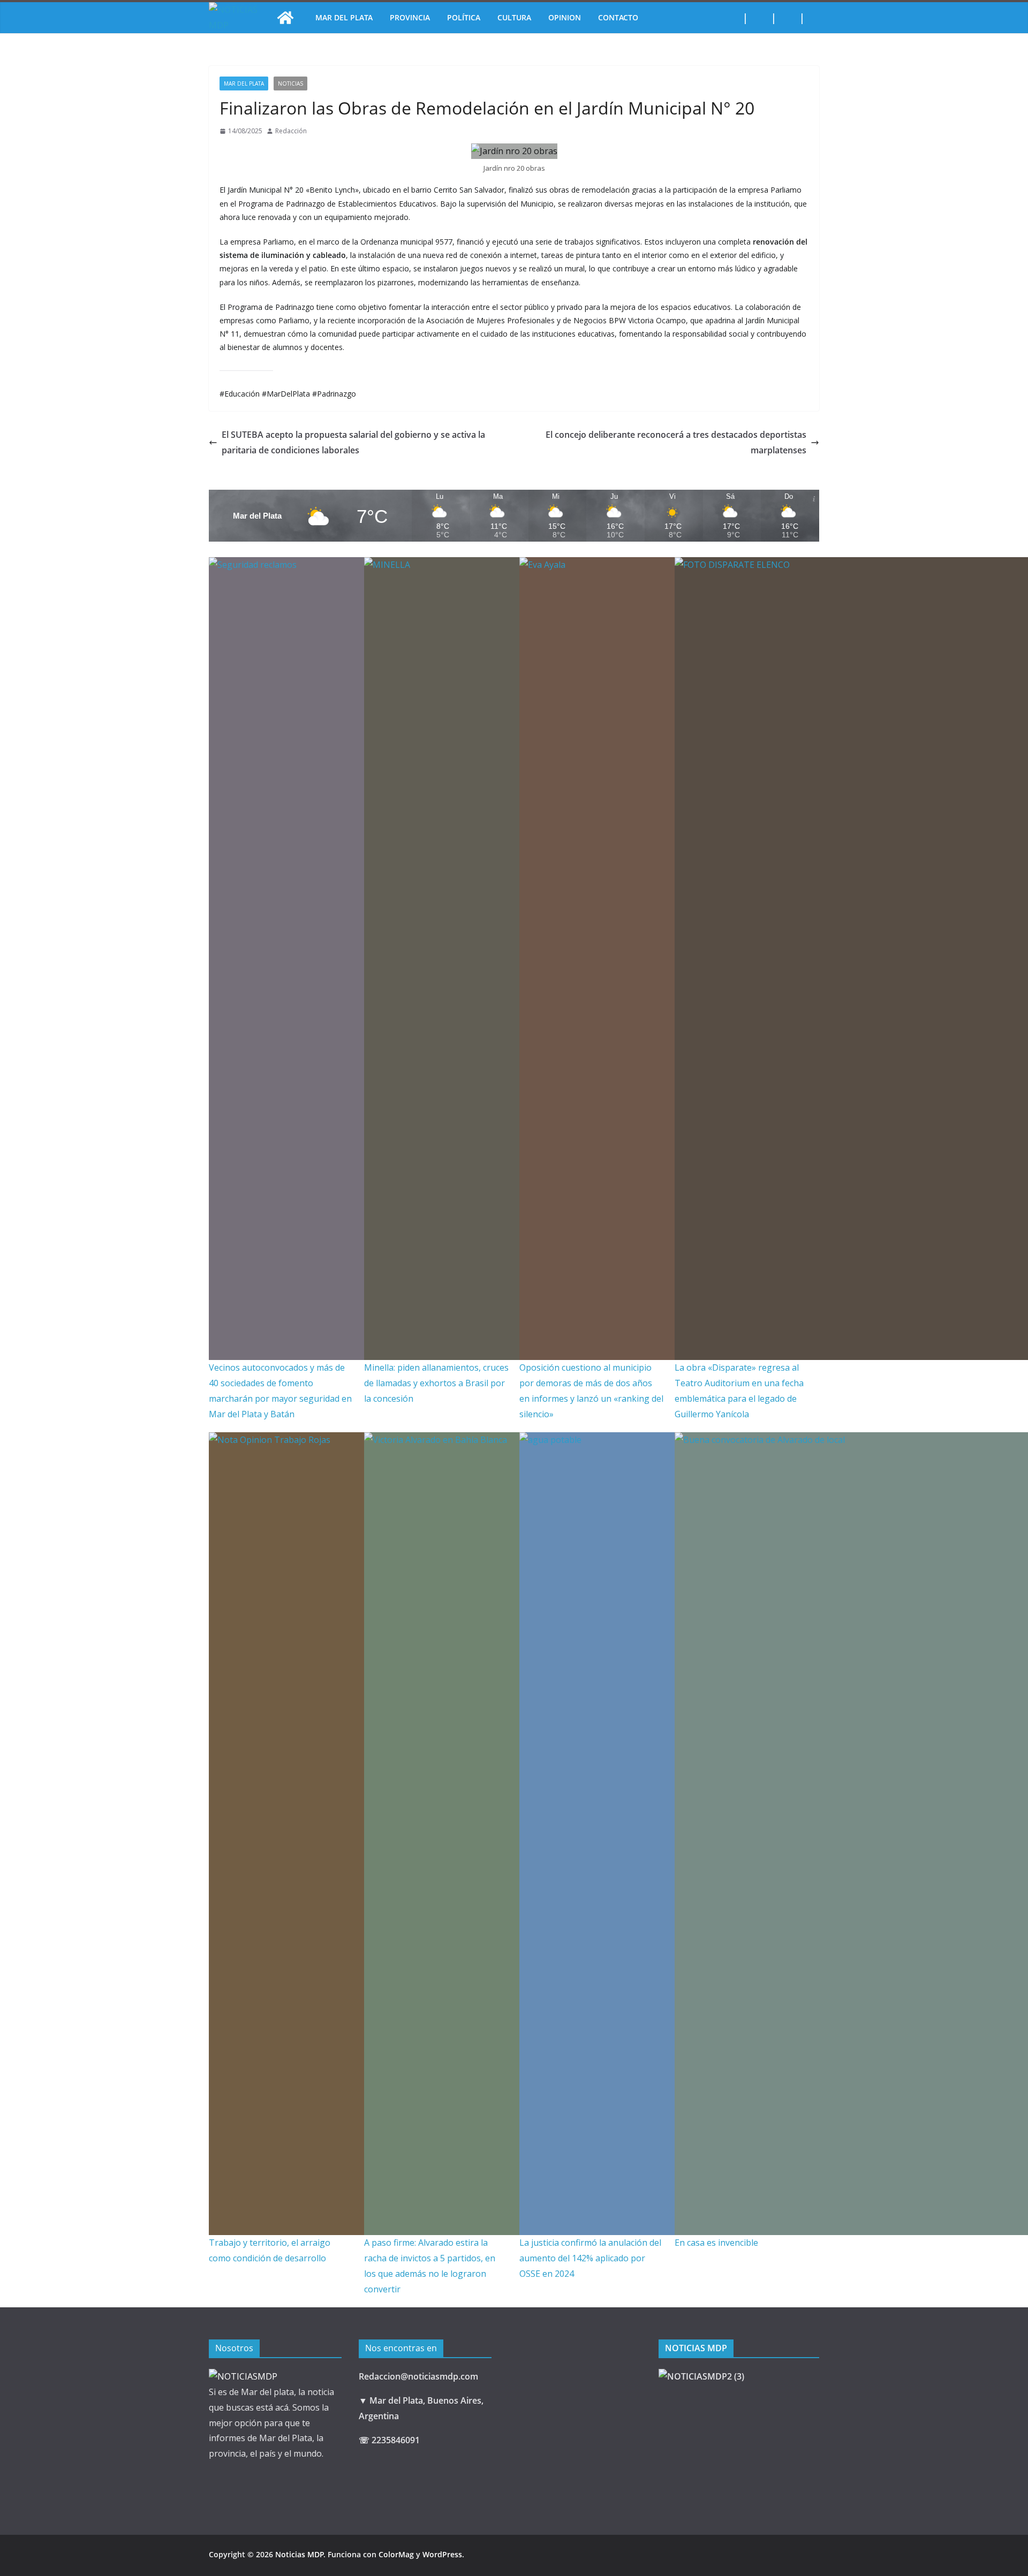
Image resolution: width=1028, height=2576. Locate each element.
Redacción (291, 131)
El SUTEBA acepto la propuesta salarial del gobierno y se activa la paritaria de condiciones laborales (353, 442)
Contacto (618, 17)
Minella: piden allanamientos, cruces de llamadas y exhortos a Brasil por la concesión (436, 1383)
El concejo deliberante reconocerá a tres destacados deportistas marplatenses (676, 442)
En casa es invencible (716, 2243)
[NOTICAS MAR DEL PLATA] (243, 2376)
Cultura (514, 17)
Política (464, 17)
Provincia (410, 17)
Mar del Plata (344, 17)
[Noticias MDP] (285, 18)
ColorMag (396, 2554)
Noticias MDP (300, 2554)
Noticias (290, 83)
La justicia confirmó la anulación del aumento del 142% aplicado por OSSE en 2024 (590, 2258)
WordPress (442, 2554)
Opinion (565, 17)
